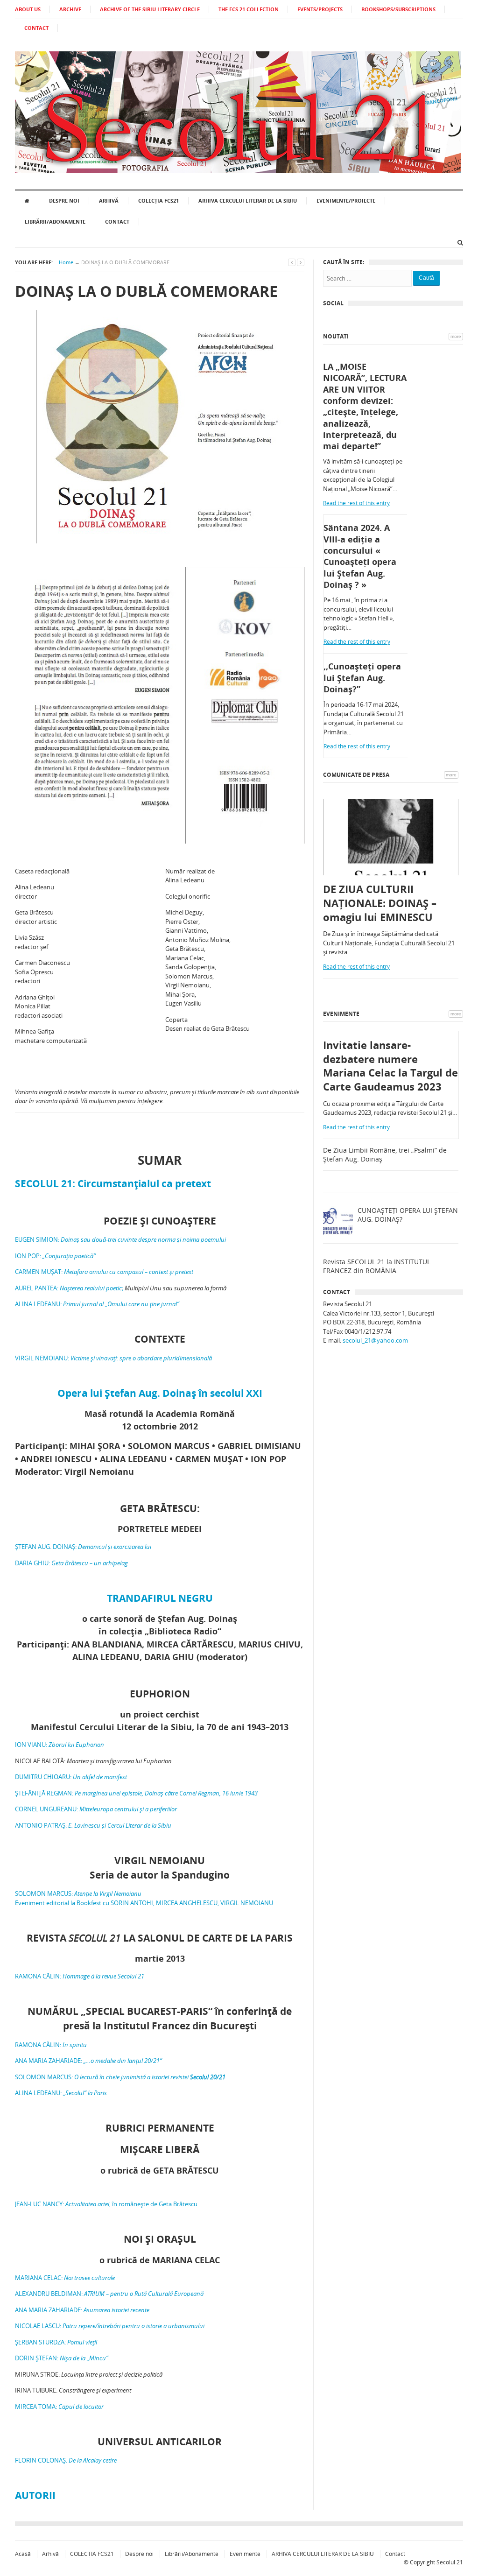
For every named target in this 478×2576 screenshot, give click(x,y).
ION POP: (55, 1256)
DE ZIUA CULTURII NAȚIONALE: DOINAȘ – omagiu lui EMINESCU (380, 903)
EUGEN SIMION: (120, 1239)
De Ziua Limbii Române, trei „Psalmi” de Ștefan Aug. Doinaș (385, 1155)
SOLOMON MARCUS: (78, 1893)
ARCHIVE (70, 9)
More (456, 336)
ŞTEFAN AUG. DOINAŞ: (83, 1547)
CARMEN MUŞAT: (104, 1272)
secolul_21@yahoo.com (375, 1340)
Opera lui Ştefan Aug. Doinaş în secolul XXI (160, 1393)
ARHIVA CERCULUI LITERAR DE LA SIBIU (248, 201)
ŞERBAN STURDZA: (56, 2342)
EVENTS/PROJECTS (320, 9)
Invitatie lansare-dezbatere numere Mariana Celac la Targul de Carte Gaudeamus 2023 (390, 1066)
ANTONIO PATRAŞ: (93, 1825)
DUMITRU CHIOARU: (71, 1777)
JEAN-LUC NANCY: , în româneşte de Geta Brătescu (106, 2204)
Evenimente (341, 1014)
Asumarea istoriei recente (116, 2310)
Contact (117, 222)
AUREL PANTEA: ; (70, 1288)
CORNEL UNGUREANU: (96, 1809)
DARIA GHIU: (71, 1563)
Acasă (23, 2554)
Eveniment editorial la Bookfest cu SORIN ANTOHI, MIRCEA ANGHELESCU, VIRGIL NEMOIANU (144, 1903)
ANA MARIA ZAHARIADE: (88, 2061)
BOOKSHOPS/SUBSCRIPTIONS (398, 9)
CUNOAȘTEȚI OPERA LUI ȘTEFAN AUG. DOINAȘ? (408, 1215)
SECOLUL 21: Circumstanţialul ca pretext (113, 1183)
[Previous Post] (292, 262)
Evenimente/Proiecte (346, 201)
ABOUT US (28, 9)
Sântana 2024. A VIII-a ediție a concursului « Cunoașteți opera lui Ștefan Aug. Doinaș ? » (360, 556)
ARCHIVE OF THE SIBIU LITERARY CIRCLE (150, 9)
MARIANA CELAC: (65, 2278)
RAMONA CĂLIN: (80, 1976)
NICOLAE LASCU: (110, 2326)
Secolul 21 (450, 2562)
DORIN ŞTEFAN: (62, 2358)
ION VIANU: (60, 1745)
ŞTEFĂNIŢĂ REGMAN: (136, 1793)
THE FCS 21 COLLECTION (249, 9)
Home (66, 262)
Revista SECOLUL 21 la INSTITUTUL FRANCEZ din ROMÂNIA (377, 1266)
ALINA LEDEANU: (97, 1304)
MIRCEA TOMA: (59, 2407)
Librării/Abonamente (55, 222)
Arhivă (109, 201)
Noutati (336, 336)
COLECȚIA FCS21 (158, 201)
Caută (426, 278)
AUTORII (35, 2495)
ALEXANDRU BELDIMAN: (109, 2294)
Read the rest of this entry (356, 503)
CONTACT (36, 28)
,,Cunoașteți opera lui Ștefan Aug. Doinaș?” (362, 678)
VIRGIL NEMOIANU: (113, 1358)
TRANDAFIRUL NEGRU (160, 1598)
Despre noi (64, 201)
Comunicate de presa (356, 775)
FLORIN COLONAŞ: (66, 2460)
